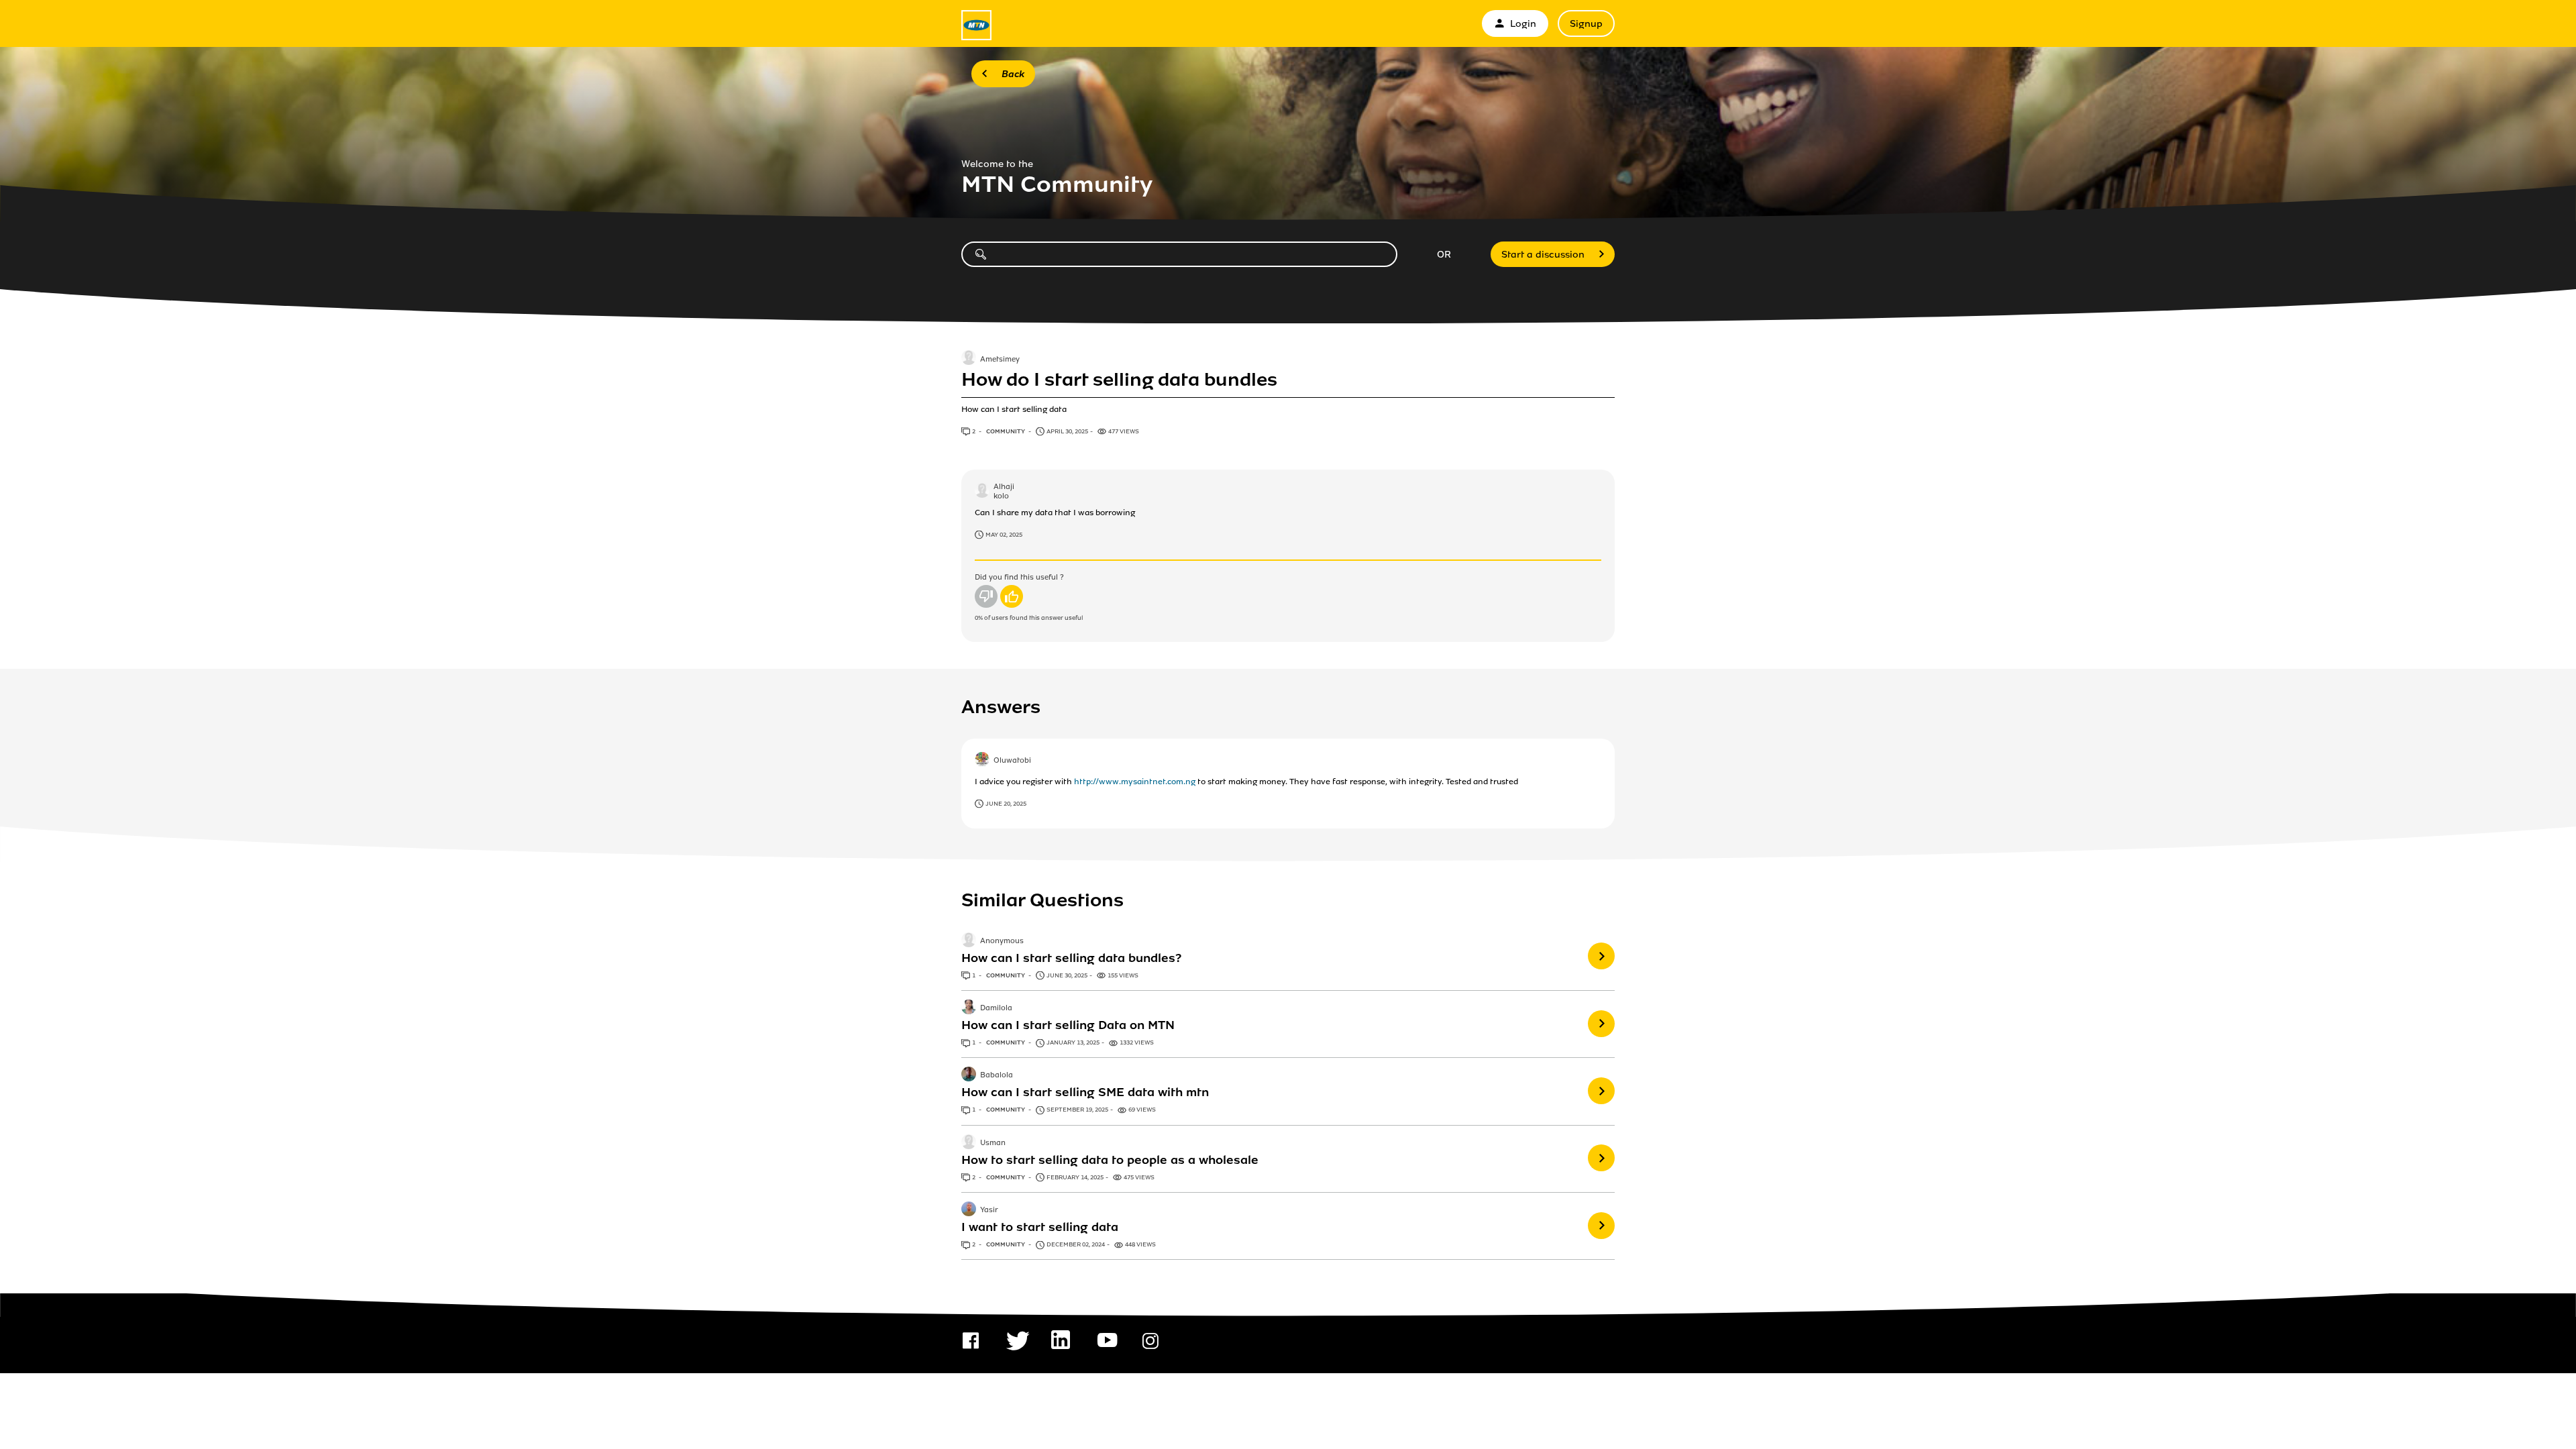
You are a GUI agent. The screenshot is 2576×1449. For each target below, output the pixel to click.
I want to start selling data (1040, 1227)
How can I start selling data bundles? (1071, 958)
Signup (1586, 24)
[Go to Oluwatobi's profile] (982, 761)
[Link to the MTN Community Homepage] (976, 25)
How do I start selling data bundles (1119, 380)
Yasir (989, 1210)
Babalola (997, 1076)
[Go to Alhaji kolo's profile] (982, 492)
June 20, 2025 (1006, 804)
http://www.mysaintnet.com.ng (1135, 782)
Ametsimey (1000, 360)
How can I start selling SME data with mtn (1085, 1092)
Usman (993, 1143)
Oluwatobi (1012, 761)
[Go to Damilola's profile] (969, 1008)
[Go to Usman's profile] (969, 1143)
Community (1006, 431)
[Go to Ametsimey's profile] (969, 359)
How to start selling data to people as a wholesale (1110, 1160)
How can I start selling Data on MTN (1068, 1025)
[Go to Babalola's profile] (969, 1075)
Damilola (996, 1008)
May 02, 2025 (1004, 535)
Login (1523, 24)
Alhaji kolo (1004, 491)
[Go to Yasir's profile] (969, 1210)
